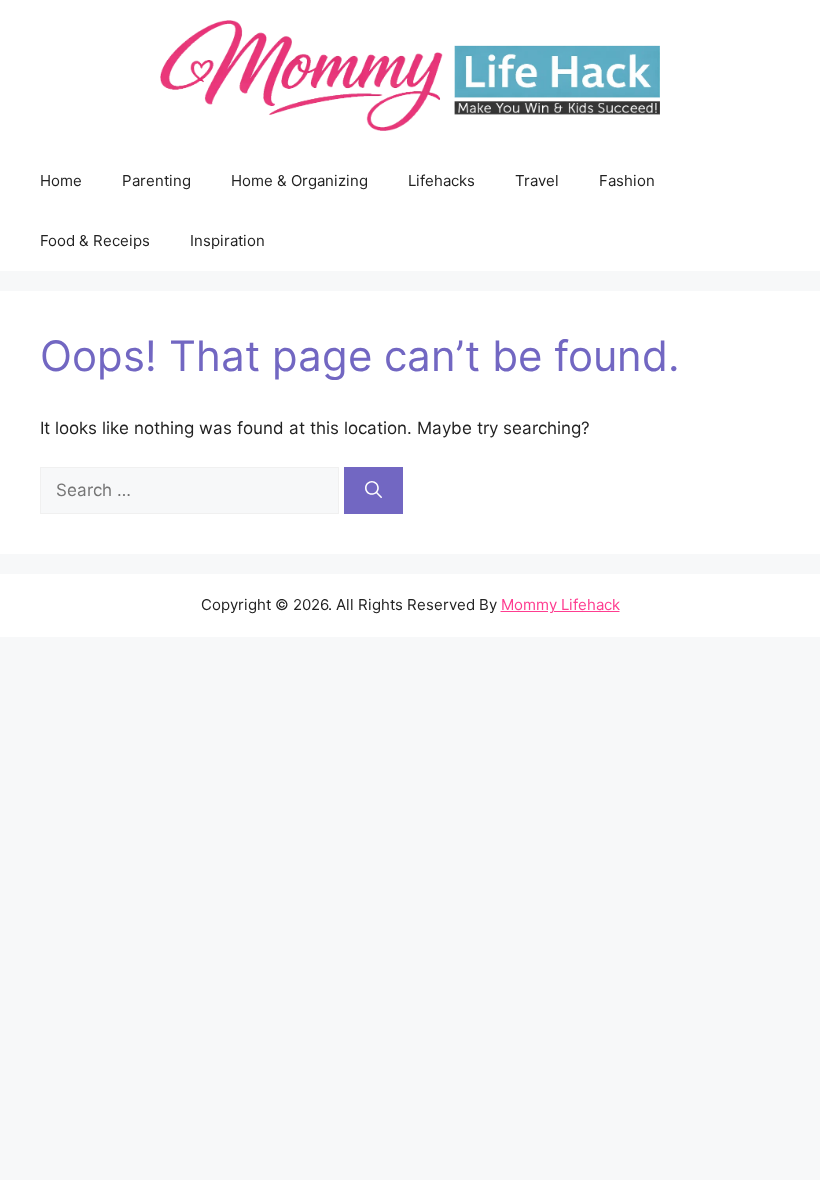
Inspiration (227, 240)
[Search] (373, 491)
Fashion (627, 180)
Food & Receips (95, 240)
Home (61, 180)
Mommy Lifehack (560, 604)
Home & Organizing (299, 180)
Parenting (156, 180)
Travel (537, 180)
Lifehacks (441, 180)
